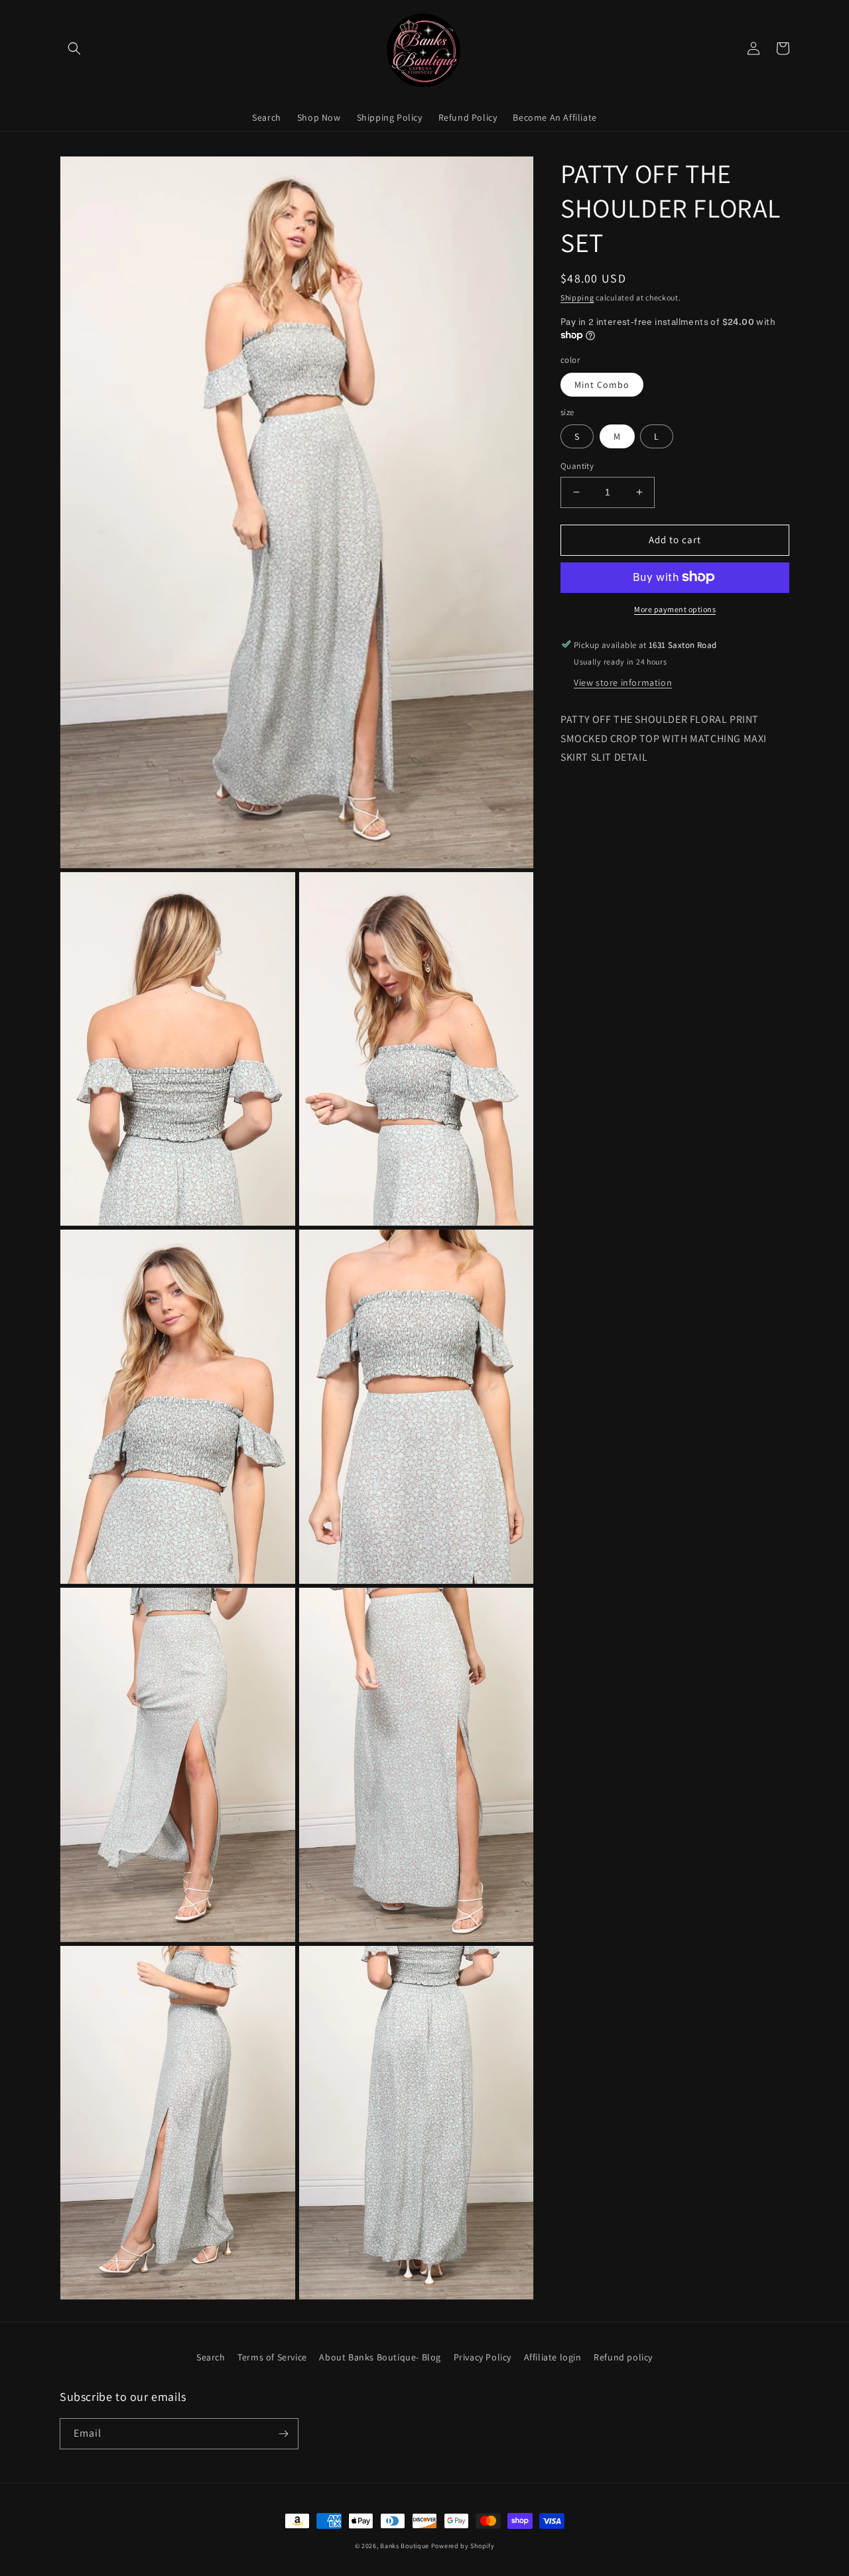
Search (211, 2357)
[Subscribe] (283, 2434)
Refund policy (623, 2357)
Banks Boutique (405, 2546)
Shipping (577, 297)
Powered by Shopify (463, 2546)
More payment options (675, 609)
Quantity (577, 466)
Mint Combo (602, 384)
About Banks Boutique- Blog (380, 2357)
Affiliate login (553, 2357)
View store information (623, 682)
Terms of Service (272, 2357)
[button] (74, 48)
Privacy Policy (483, 2357)
